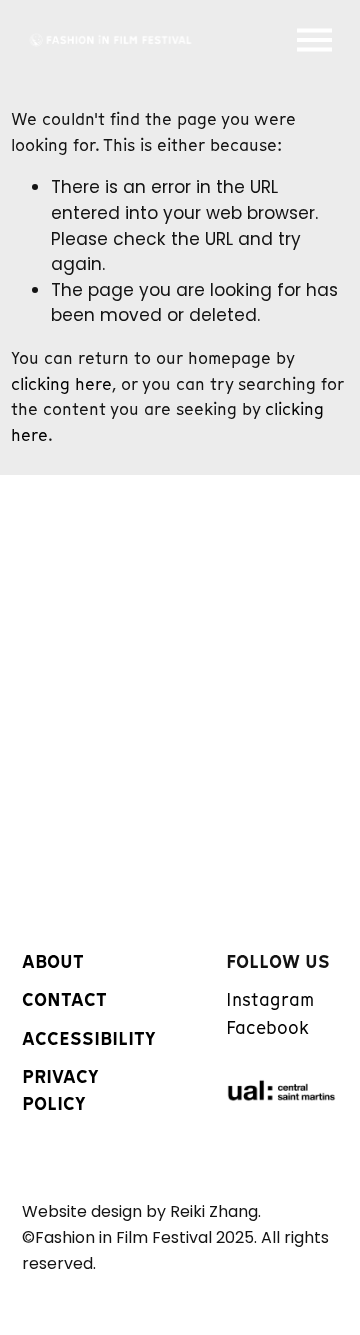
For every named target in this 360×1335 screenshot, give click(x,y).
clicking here (61, 384)
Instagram (270, 1000)
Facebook (267, 1028)
